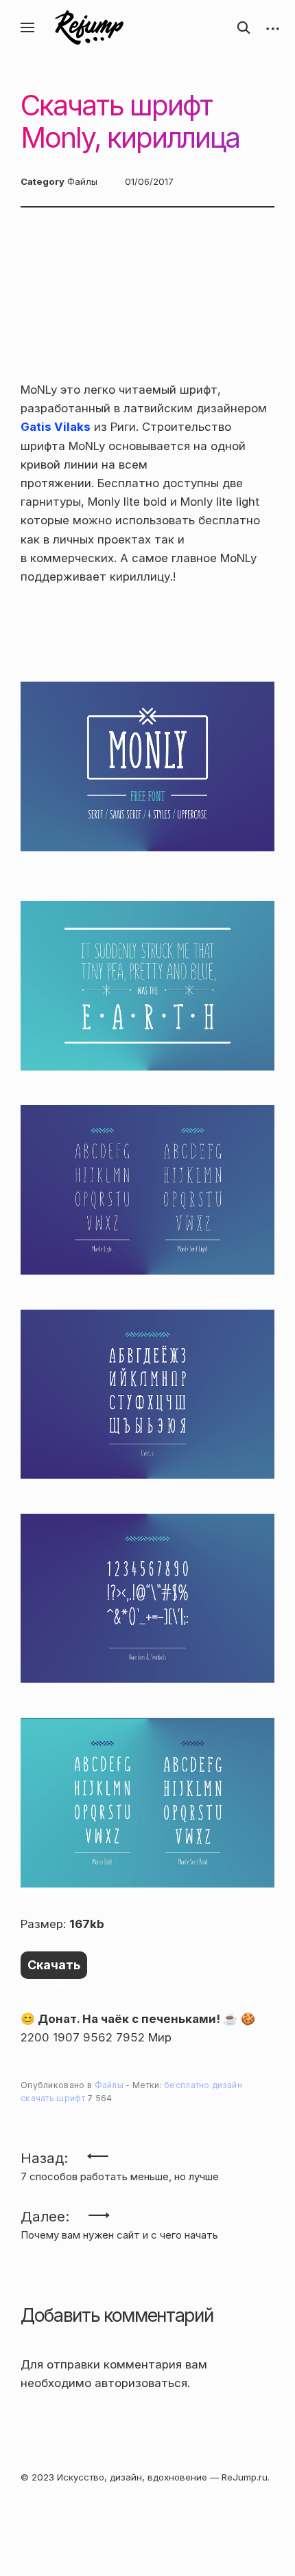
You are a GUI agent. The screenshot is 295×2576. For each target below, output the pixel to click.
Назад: (120, 2163)
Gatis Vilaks (56, 427)
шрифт (71, 2098)
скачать (37, 2098)
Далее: (119, 2221)
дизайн (227, 2085)
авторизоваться (141, 2383)
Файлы (82, 181)
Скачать (54, 1965)
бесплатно (187, 2085)
